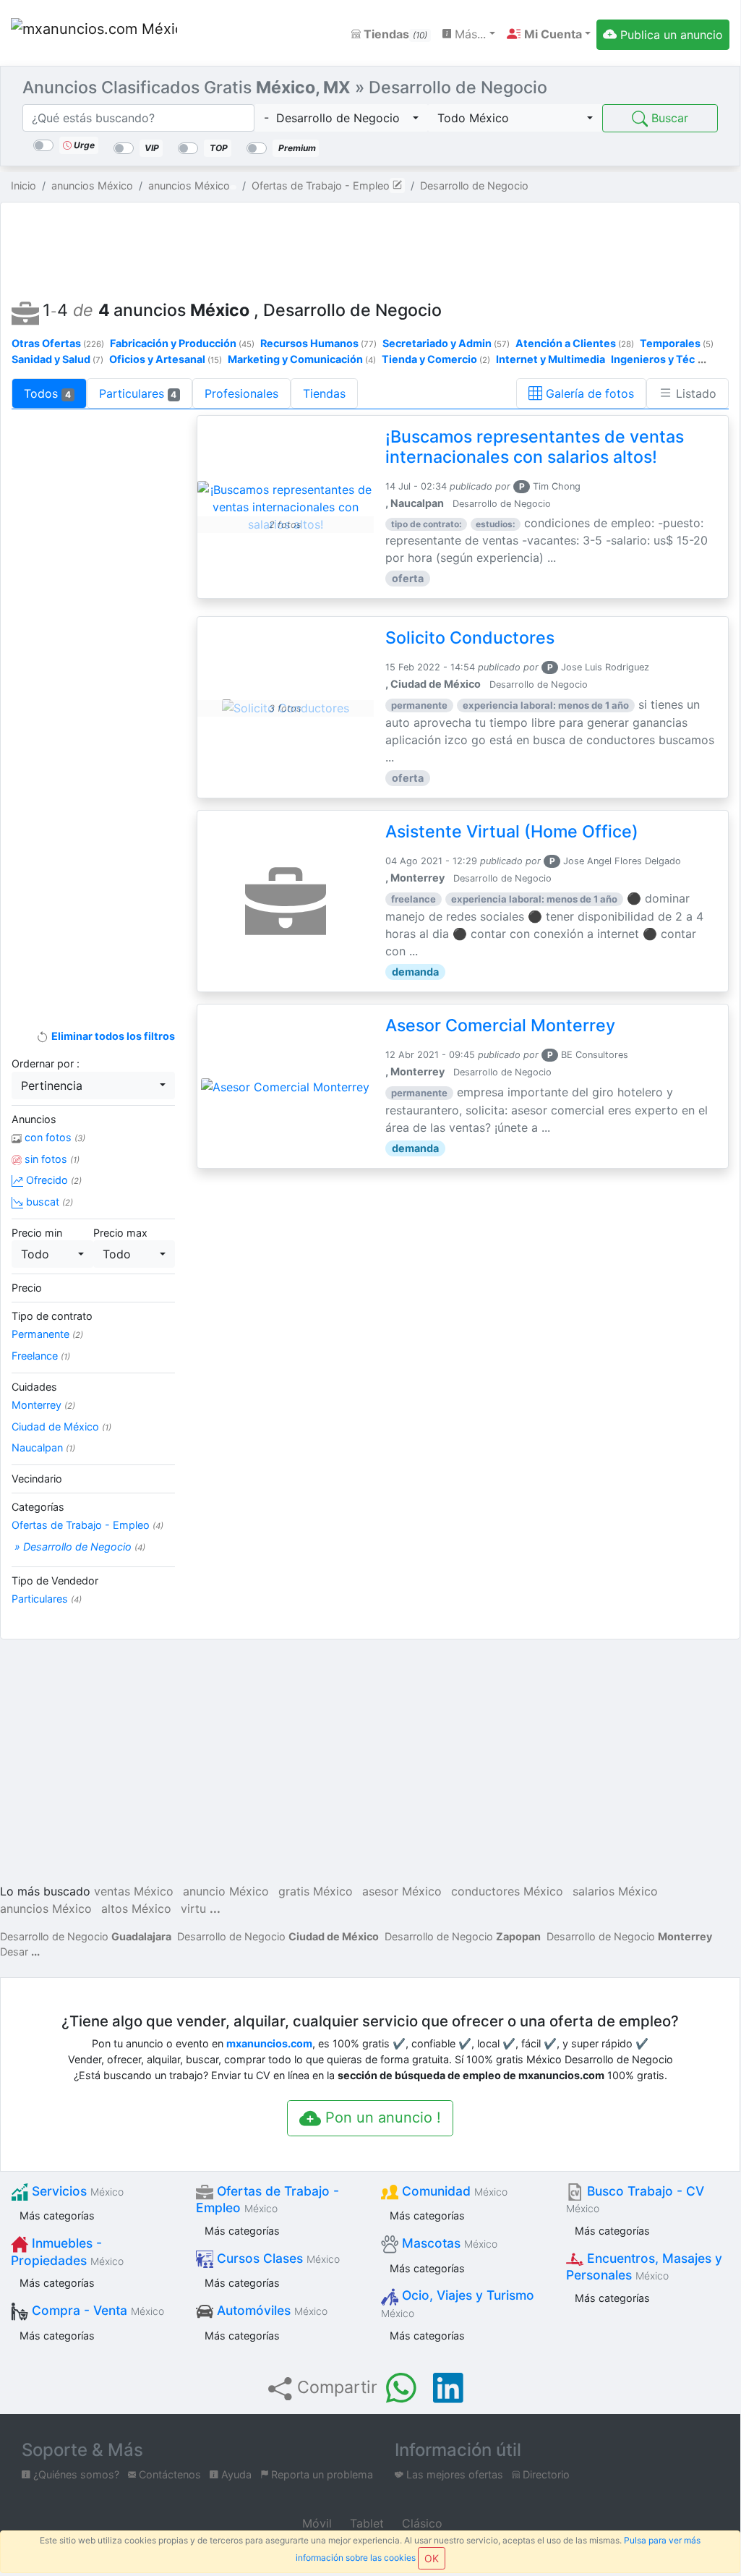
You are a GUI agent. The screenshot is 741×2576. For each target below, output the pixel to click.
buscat (48, 1202)
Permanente (47, 1334)
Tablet (365, 2523)
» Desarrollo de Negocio (78, 1547)
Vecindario (37, 1479)
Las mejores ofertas (453, 2474)
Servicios (76, 2191)
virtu (193, 1908)
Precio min (37, 1233)
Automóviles (270, 2310)
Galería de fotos (588, 393)
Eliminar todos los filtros (112, 1036)
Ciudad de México (61, 1426)
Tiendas (394, 34)
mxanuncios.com (269, 2043)
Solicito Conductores (470, 638)
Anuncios (34, 1119)
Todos (47, 393)
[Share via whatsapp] (401, 2388)
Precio (27, 1288)
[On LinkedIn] (448, 2388)
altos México (136, 1908)
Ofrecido (52, 1180)
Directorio (545, 2474)
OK (432, 2558)
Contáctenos (168, 2474)
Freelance (41, 1356)
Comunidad (453, 2191)
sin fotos (51, 1159)
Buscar (668, 118)
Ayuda (235, 2474)
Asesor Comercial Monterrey (500, 1025)
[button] (549, 34)
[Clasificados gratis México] (94, 34)
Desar (14, 1952)
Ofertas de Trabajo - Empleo (87, 1525)
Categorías (38, 1507)
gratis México (316, 1891)
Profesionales (241, 393)
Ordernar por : (46, 1063)
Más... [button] (468, 34)
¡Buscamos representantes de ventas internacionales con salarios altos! (535, 447)
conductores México (507, 1891)
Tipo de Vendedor (55, 1581)
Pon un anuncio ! (381, 2117)
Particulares (138, 393)
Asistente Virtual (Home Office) (512, 832)
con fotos (53, 1137)
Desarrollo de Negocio (86, 1936)
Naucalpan (43, 1447)
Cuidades (34, 1387)
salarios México (615, 1891)
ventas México (134, 1891)
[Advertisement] (370, 247)
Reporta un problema (321, 2474)
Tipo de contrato (52, 1316)
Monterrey (43, 1405)
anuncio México (226, 1891)
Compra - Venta (96, 2310)
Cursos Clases (277, 2258)
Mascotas (448, 2243)
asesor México (402, 1891)
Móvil (315, 2523)
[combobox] (342, 118)
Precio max (120, 1233)
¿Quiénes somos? (75, 2474)
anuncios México (46, 1908)
